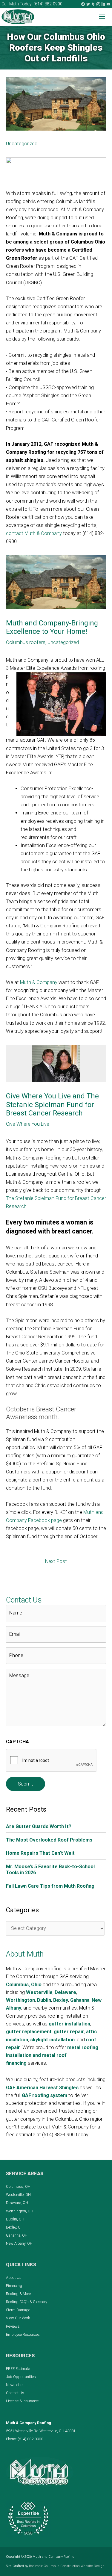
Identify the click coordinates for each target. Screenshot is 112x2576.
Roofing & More (18, 2294)
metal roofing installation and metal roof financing (52, 2055)
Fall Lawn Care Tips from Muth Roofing (50, 1886)
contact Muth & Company (34, 533)
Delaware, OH (17, 2203)
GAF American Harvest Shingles (42, 2088)
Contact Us (15, 2393)
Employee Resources (23, 2334)
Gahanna (80, 2000)
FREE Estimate (18, 2369)
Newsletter (15, 2385)
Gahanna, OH (17, 2235)
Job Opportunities (21, 2377)
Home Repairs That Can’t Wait (40, 1853)
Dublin (44, 2000)
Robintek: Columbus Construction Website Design (67, 2566)
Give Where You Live (28, 1124)
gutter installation (69, 2024)
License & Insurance (22, 2401)
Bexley (61, 2000)
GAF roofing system (45, 2095)
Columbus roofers (26, 642)
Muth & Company (39, 982)
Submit (26, 1784)
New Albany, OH (19, 2243)
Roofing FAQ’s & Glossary (27, 2302)
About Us (14, 2278)
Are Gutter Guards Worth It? (39, 1826)
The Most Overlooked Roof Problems (49, 1840)
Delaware (65, 1992)
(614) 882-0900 (48, 4)
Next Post (56, 1561)
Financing (14, 2286)
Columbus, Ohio (24, 1985)
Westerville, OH (18, 2195)
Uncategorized (22, 144)
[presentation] (51, 1761)
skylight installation (52, 2040)
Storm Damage (18, 2310)
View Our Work (18, 2318)
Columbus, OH (18, 2186)
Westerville (39, 1992)
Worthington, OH (20, 2211)
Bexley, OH (15, 2227)
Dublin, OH (15, 2219)
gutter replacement (29, 2032)
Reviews (13, 2326)
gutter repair (69, 2032)
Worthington (20, 2000)
